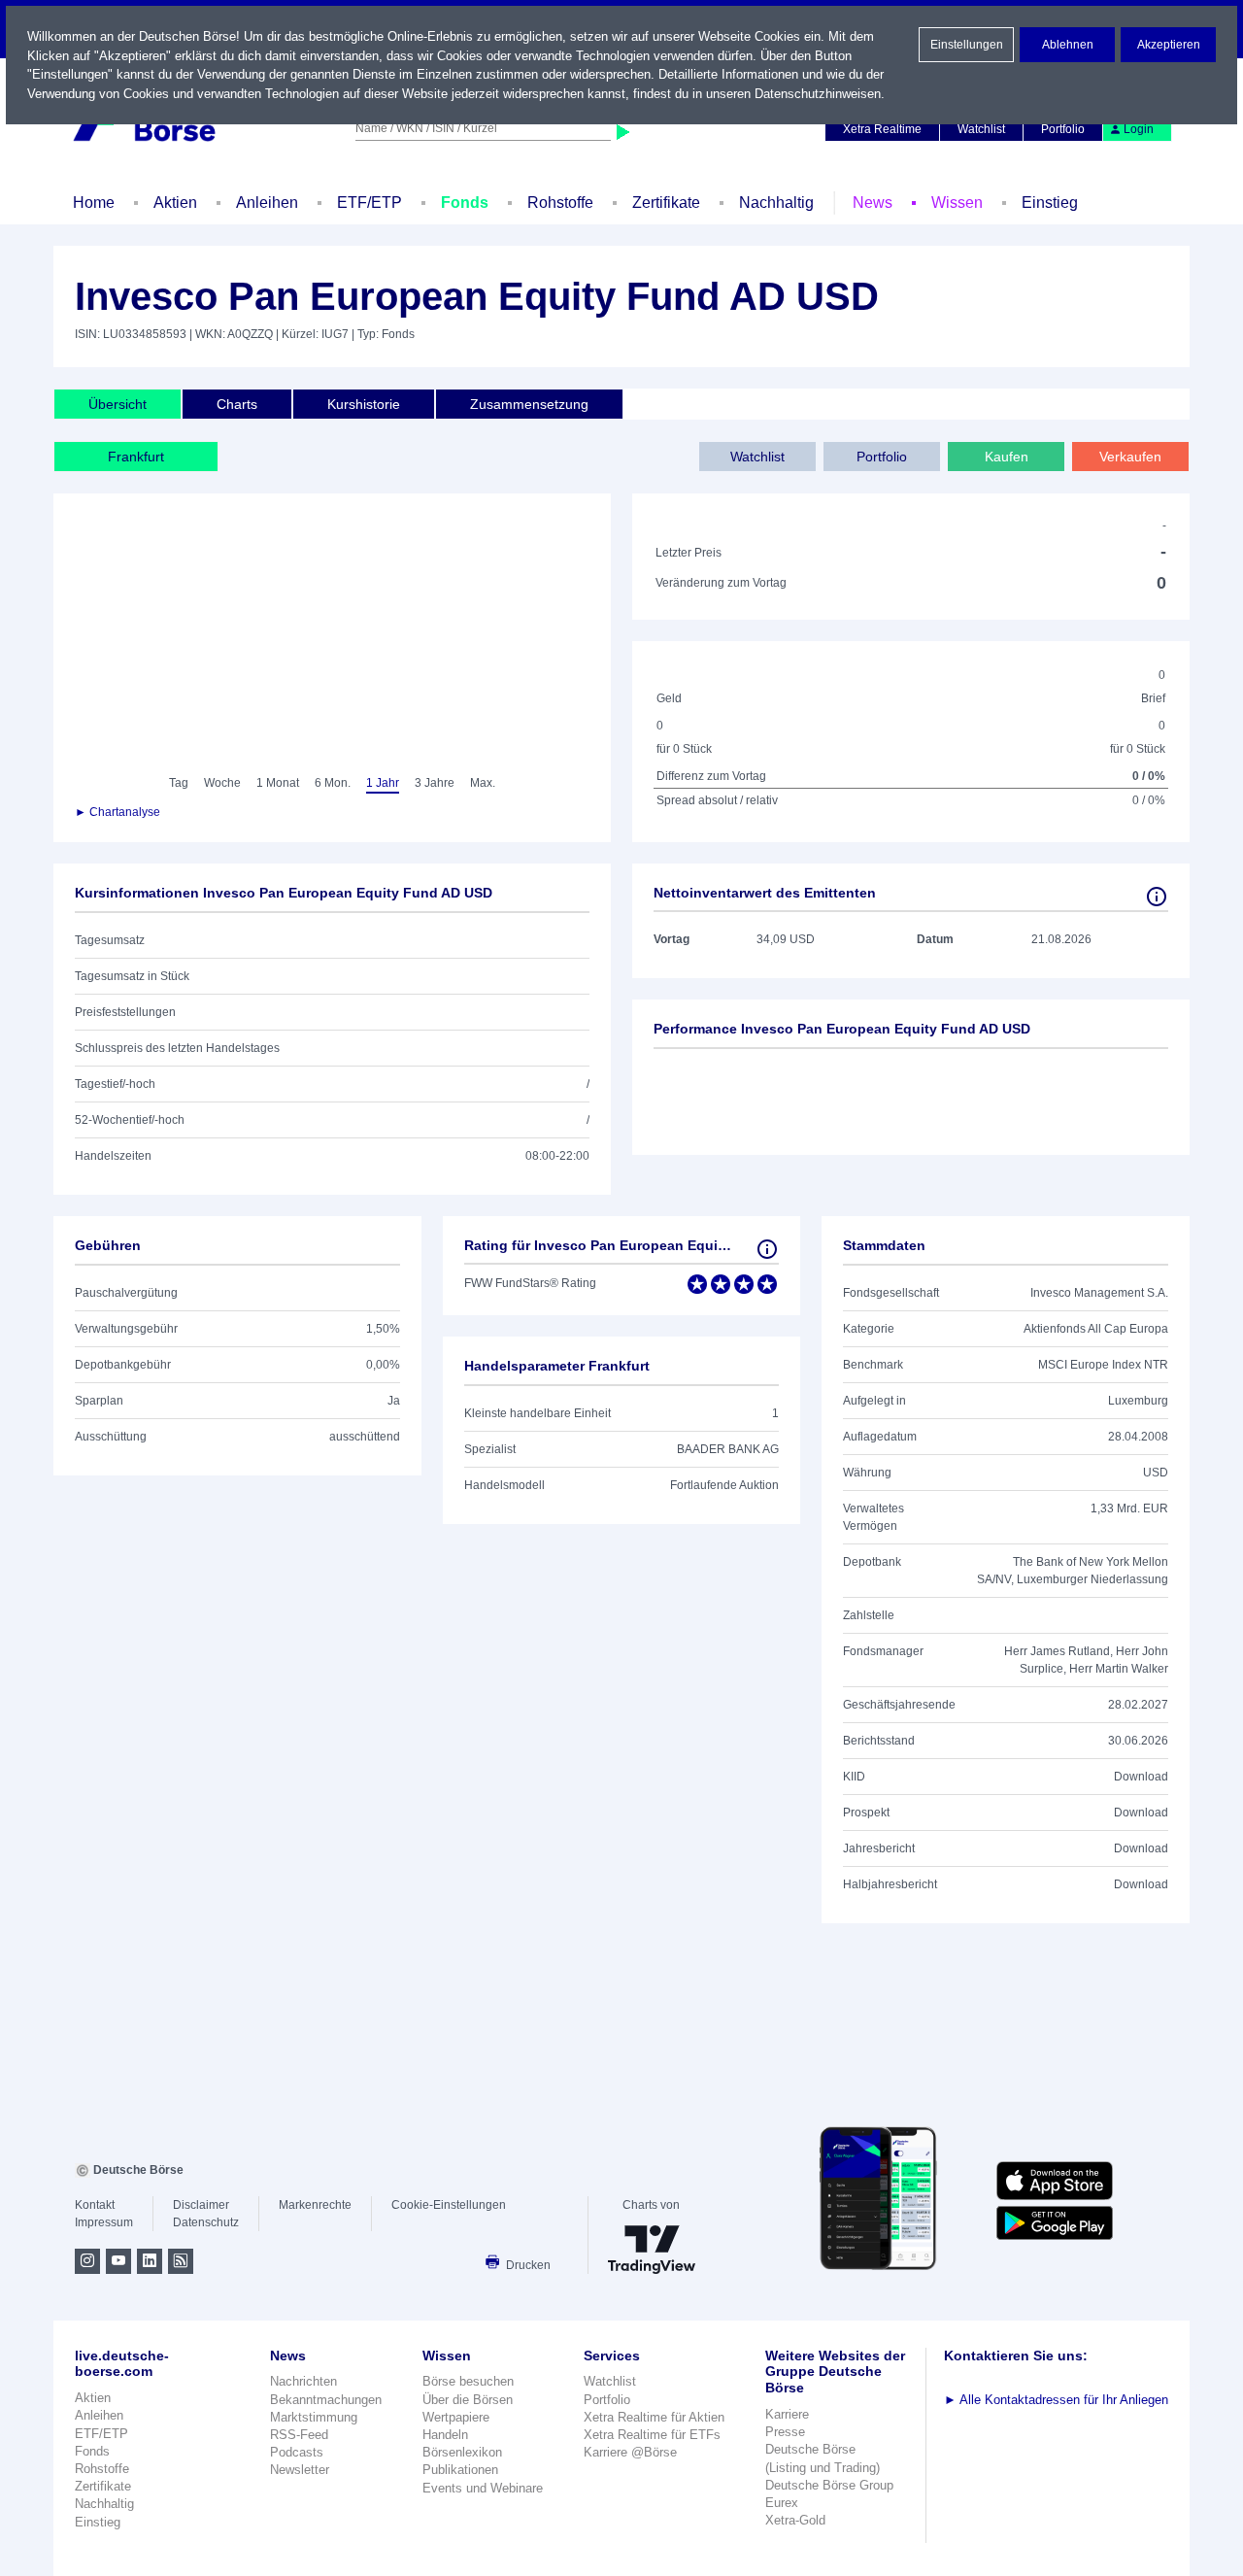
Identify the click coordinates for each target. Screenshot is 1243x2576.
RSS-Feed (299, 2435)
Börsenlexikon (462, 2452)
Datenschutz (206, 2222)
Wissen (957, 203)
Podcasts (297, 2452)
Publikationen (460, 2470)
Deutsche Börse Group (829, 2485)
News (873, 203)
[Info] (1157, 897)
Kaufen (1007, 457)
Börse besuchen (468, 2381)
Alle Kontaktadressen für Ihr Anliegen (1056, 2400)
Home (94, 203)
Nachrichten (303, 2381)
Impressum (104, 2222)
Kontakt (95, 2205)
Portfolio (1063, 129)
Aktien (175, 203)
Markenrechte (315, 2205)
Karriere (787, 2414)
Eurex (782, 2503)
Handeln (445, 2435)
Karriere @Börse (630, 2452)
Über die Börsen (468, 2400)
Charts (237, 404)
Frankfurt (136, 457)
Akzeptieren (1169, 45)
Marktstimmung (314, 2417)
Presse (785, 2432)
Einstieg (1050, 203)
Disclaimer (201, 2205)
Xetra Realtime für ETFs (652, 2435)
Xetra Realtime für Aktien (654, 2417)
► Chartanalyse (118, 812)
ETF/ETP (370, 203)
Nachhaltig (776, 203)
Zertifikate (666, 203)
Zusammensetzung (529, 404)
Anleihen (267, 203)
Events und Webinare (483, 2488)
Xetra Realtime (882, 129)
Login (1139, 129)
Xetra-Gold (795, 2520)
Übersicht (118, 404)
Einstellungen (967, 45)
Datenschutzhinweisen (818, 94)
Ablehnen (1068, 45)
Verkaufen (1130, 457)
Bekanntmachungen (326, 2400)
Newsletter (300, 2470)
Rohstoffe (560, 203)
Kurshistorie (364, 404)
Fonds (465, 203)
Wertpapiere (456, 2417)
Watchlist (981, 129)
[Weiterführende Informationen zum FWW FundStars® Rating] (767, 1249)
